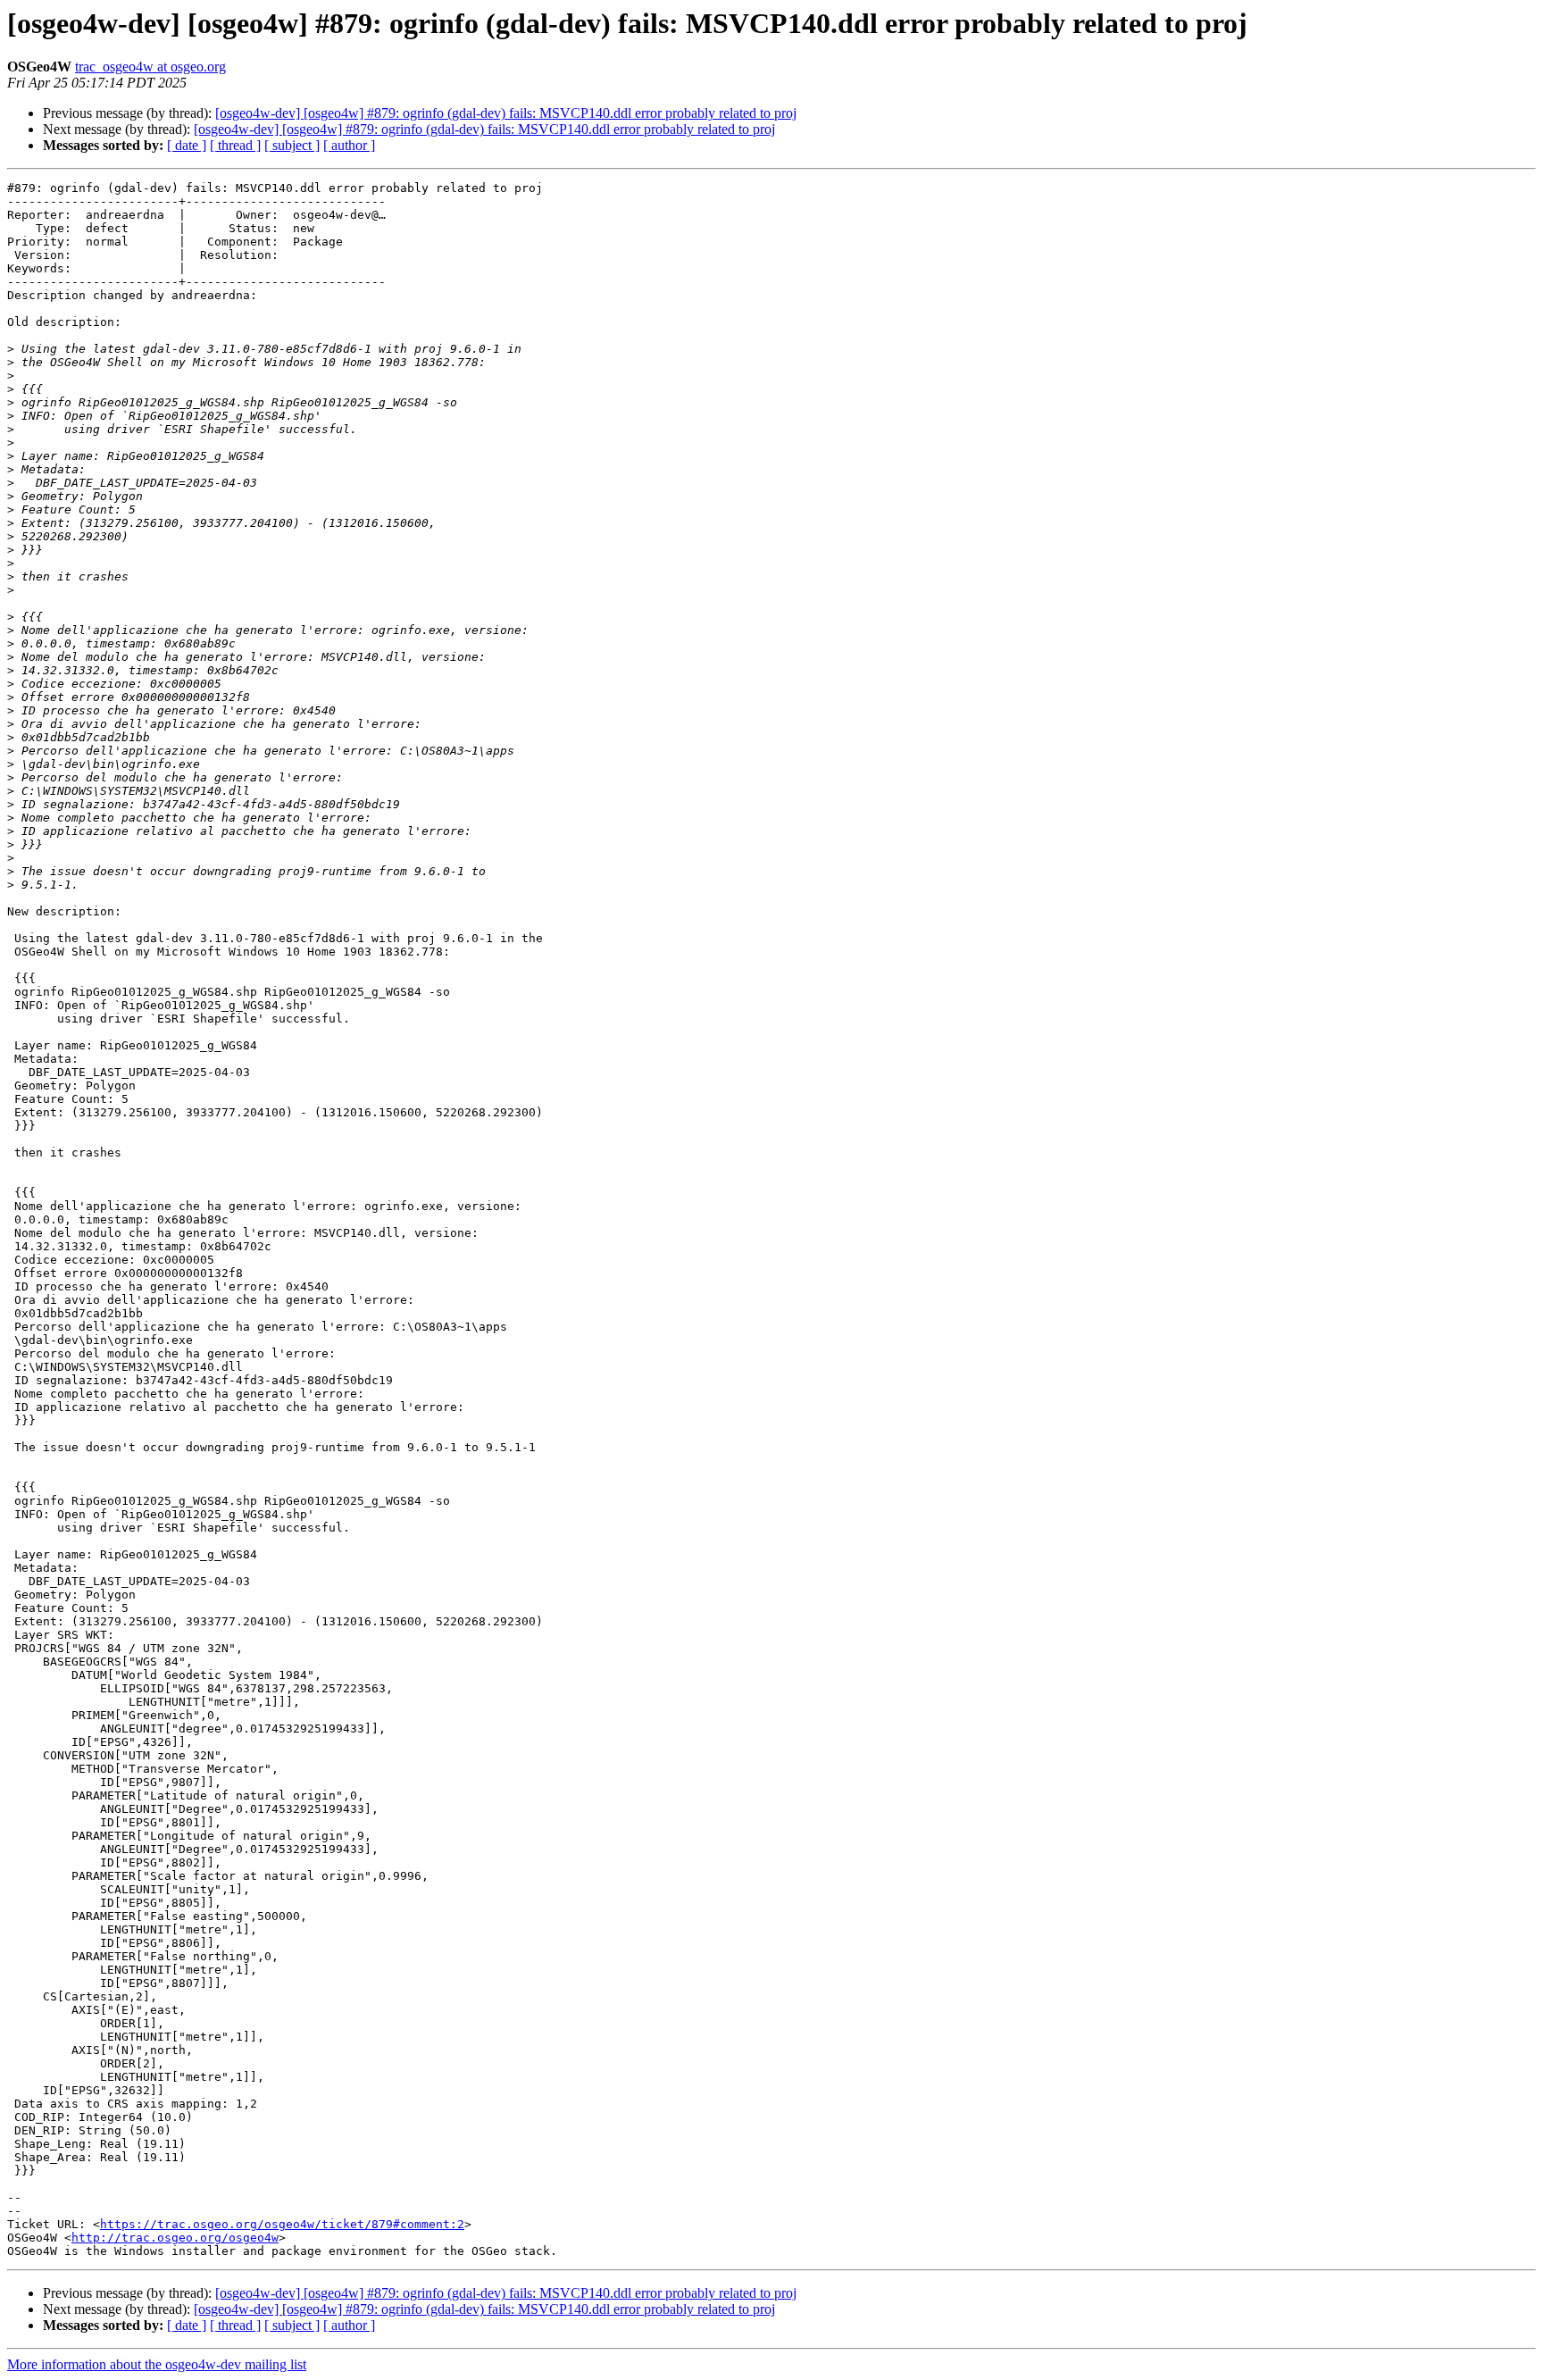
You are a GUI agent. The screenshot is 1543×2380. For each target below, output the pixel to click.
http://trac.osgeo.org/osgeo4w (175, 2238)
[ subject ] (292, 145)
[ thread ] (235, 145)
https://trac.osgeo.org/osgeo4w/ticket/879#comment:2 (282, 2224)
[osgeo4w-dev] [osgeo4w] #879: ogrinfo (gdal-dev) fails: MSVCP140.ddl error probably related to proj (506, 113)
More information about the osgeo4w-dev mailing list (157, 2364)
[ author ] (349, 145)
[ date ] (187, 145)
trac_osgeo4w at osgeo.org (150, 67)
